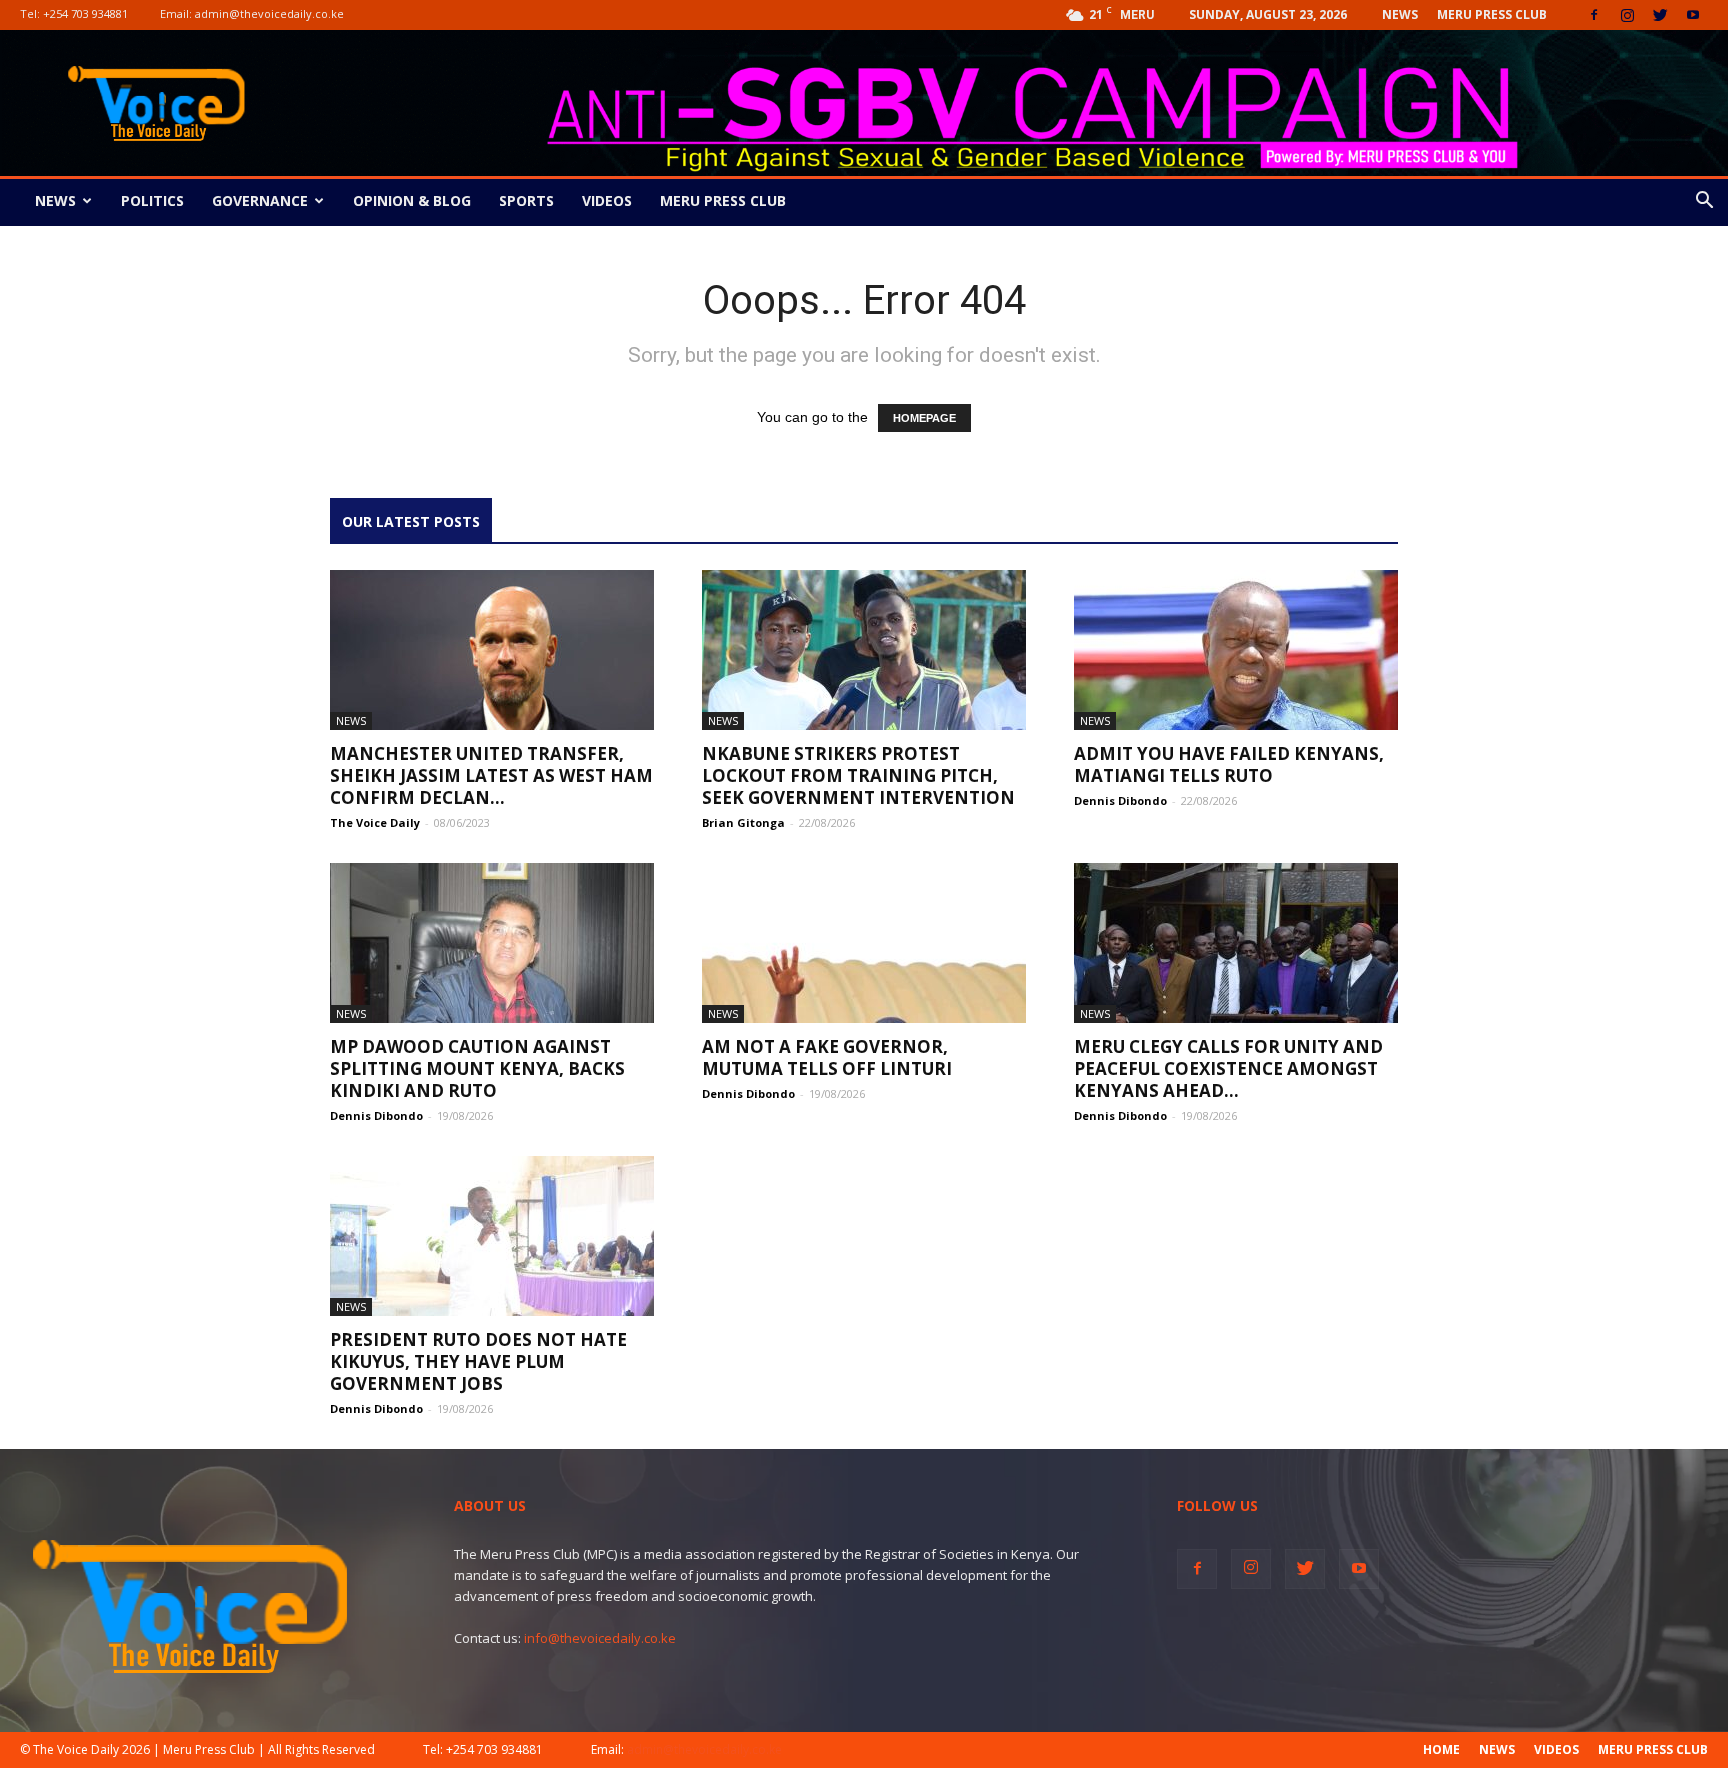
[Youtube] (1693, 15)
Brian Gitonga (743, 822)
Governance (260, 200)
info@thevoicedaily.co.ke (600, 1638)
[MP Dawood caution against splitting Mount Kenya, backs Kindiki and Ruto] (492, 943)
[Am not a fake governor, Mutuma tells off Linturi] (864, 943)
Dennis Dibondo (1120, 800)
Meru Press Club (1492, 14)
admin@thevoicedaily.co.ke (269, 13)
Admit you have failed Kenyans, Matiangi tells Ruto (1229, 764)
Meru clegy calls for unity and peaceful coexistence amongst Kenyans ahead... (1228, 1068)
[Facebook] (1594, 15)
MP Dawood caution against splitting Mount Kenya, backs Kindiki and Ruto (477, 1068)
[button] (1704, 202)
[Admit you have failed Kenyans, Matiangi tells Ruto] (1236, 650)
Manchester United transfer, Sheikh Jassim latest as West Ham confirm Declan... (491, 775)
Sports (526, 200)
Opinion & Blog (412, 200)
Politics (152, 200)
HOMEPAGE (924, 418)
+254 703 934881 (85, 13)
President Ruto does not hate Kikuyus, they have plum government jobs (478, 1361)
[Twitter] (1660, 15)
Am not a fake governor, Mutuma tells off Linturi (827, 1057)
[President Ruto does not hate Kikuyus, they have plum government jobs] (492, 1236)
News (1400, 14)
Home (1441, 1749)
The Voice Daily (375, 822)
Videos (607, 200)
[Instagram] (1627, 15)
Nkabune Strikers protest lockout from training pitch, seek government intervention (858, 775)
